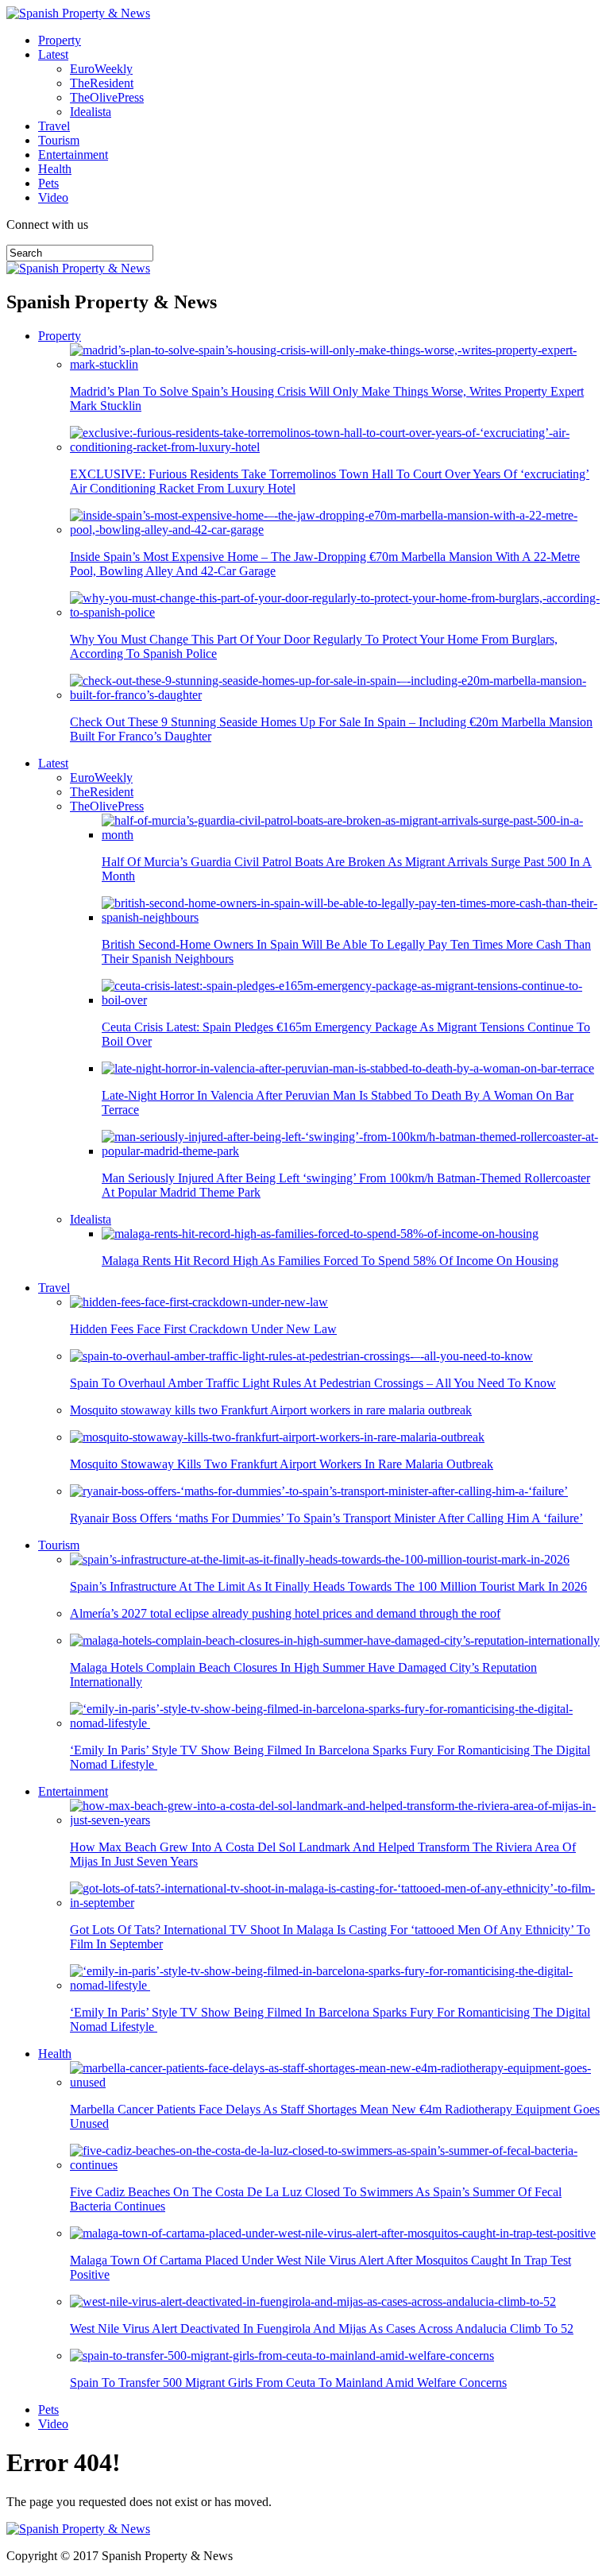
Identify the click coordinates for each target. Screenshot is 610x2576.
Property (60, 40)
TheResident (102, 83)
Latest (53, 54)
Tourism (59, 140)
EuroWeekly (101, 69)
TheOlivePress (107, 97)
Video (53, 197)
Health (55, 169)
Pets (48, 183)
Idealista (91, 112)
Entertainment (73, 155)
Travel (54, 126)
